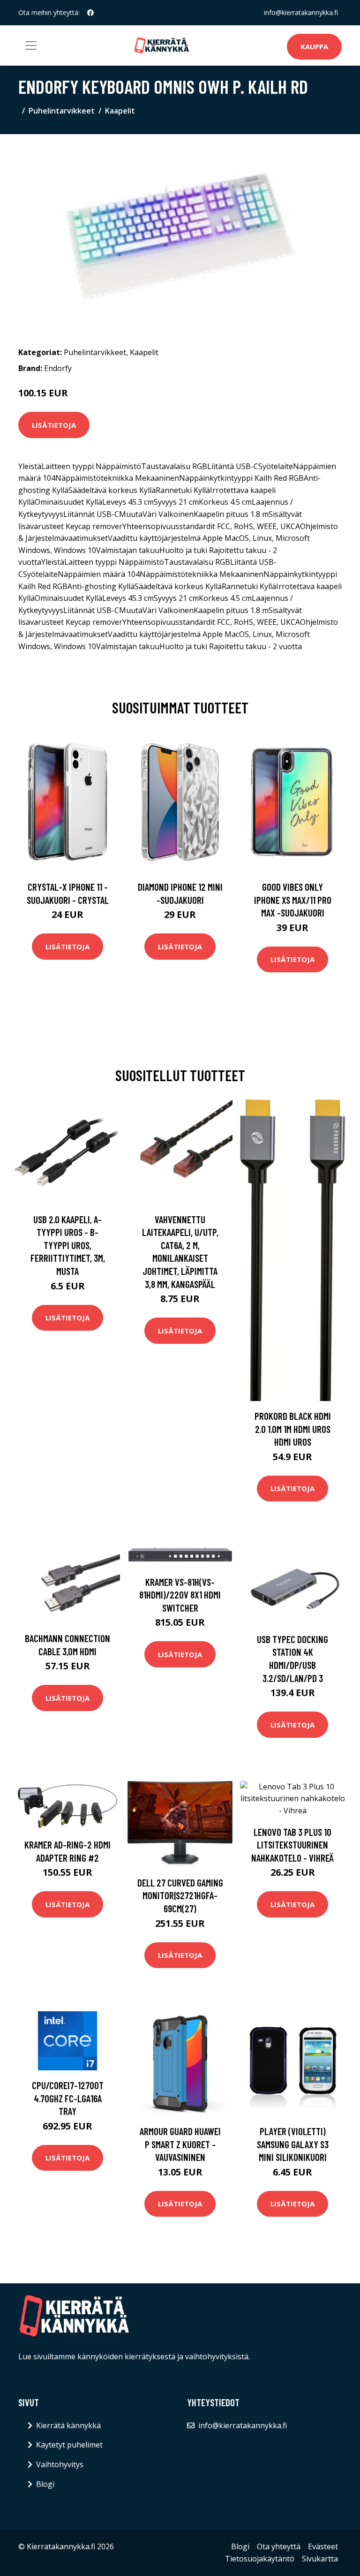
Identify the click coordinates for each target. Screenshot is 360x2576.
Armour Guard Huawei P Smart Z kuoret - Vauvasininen (180, 2144)
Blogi (45, 2484)
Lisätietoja (54, 425)
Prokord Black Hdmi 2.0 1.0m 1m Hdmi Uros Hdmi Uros (293, 1429)
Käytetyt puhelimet (69, 2445)
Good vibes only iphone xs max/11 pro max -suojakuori (293, 900)
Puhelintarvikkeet (62, 111)
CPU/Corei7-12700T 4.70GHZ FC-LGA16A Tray (68, 2098)
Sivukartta (320, 2559)
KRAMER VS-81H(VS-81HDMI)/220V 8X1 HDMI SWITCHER (180, 1595)
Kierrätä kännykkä (68, 2425)
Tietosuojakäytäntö (260, 2559)
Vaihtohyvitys (60, 2464)
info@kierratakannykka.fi (301, 12)
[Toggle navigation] (31, 45)
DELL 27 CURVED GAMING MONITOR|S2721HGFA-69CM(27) (180, 1895)
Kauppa (314, 46)
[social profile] (90, 13)
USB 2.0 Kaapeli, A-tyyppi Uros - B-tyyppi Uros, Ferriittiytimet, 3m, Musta (68, 1245)
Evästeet (323, 2546)
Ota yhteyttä (279, 2546)
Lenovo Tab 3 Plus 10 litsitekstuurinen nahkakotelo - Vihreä (292, 1845)
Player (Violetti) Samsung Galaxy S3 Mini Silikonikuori (293, 2144)
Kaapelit (120, 111)
